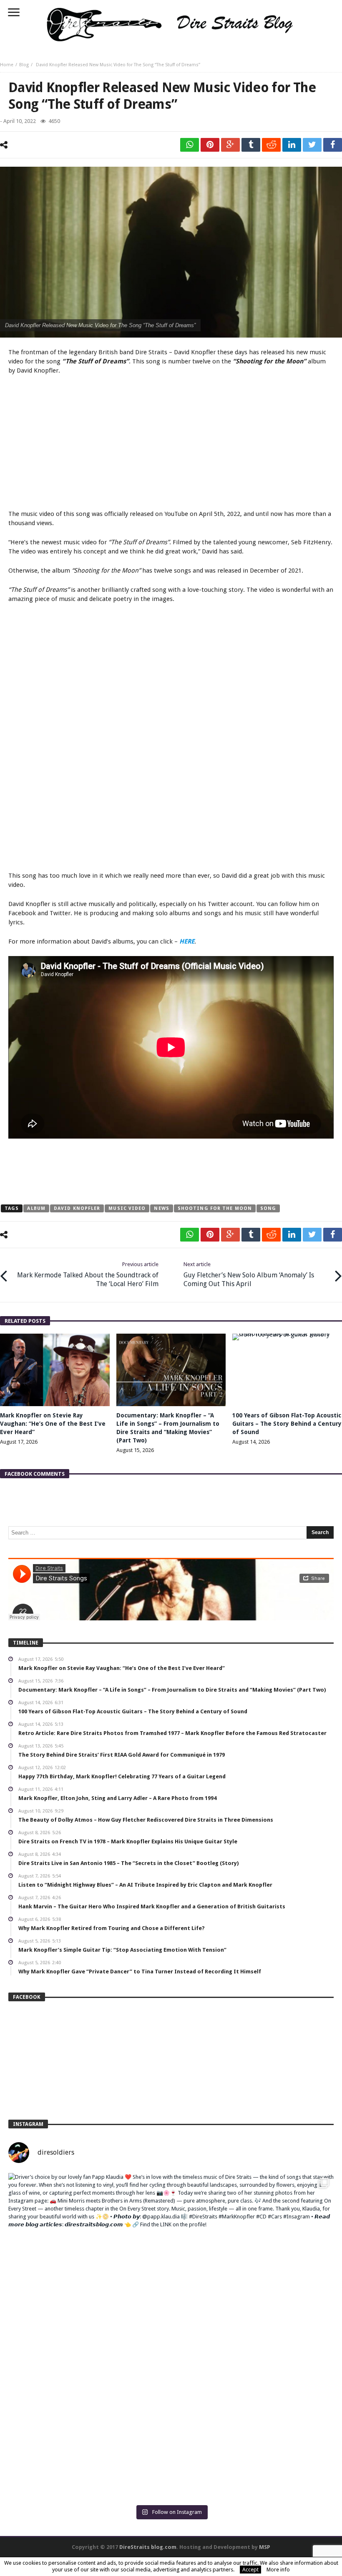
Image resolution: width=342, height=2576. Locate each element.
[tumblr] (251, 145)
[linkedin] (292, 145)
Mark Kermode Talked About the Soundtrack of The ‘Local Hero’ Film (88, 1274)
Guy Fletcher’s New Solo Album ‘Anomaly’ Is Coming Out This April (249, 1274)
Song (268, 1208)
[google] (230, 145)
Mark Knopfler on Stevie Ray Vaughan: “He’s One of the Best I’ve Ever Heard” (53, 1424)
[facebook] (333, 145)
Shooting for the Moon (215, 1208)
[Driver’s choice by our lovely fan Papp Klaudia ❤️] (171, 2336)
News (161, 1208)
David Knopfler (77, 1208)
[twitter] (312, 145)
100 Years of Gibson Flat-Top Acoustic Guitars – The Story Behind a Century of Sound (287, 1424)
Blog (24, 65)
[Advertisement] (171, 443)
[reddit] (271, 145)
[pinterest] (210, 145)
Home (7, 65)
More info (278, 2570)
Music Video (127, 1208)
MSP (265, 2547)
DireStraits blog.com (148, 2547)
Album (36, 1208)
